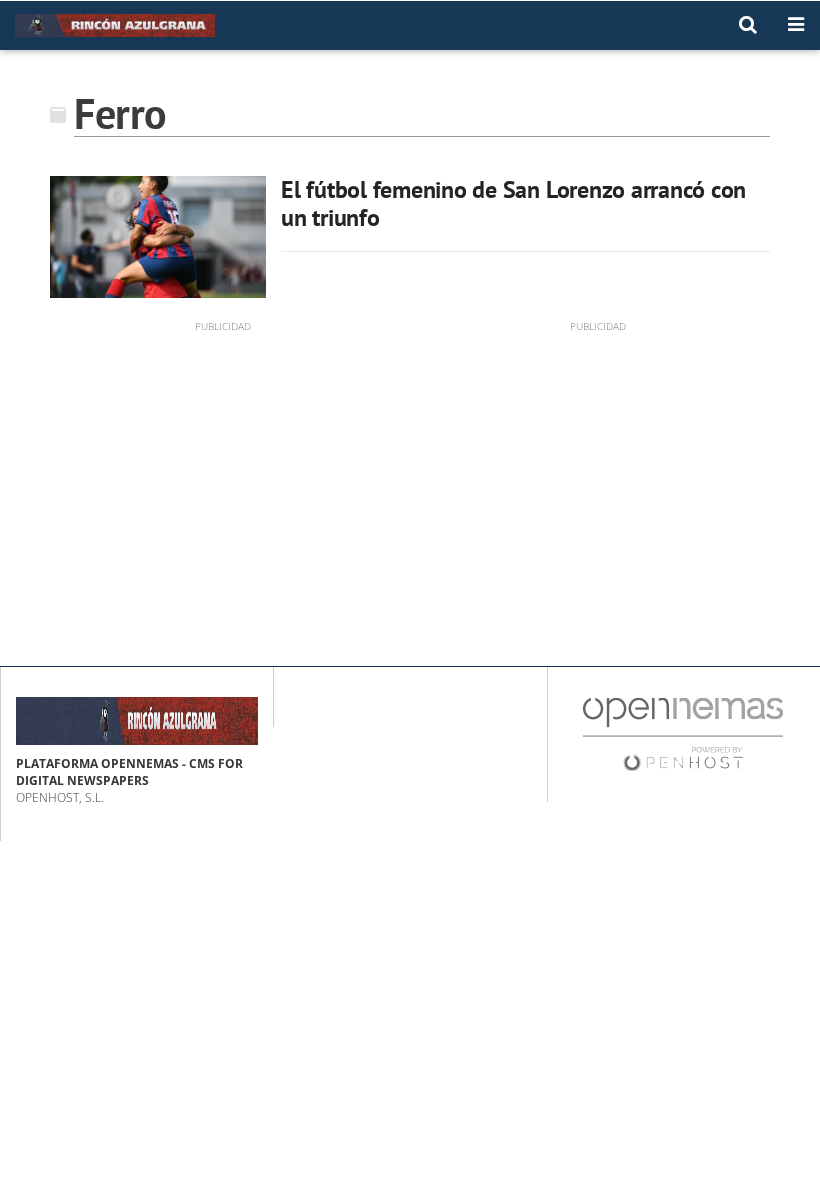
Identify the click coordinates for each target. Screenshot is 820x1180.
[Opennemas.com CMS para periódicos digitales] (683, 732)
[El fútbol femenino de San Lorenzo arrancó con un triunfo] (158, 237)
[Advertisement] (222, 474)
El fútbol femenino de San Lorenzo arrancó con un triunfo (513, 203)
